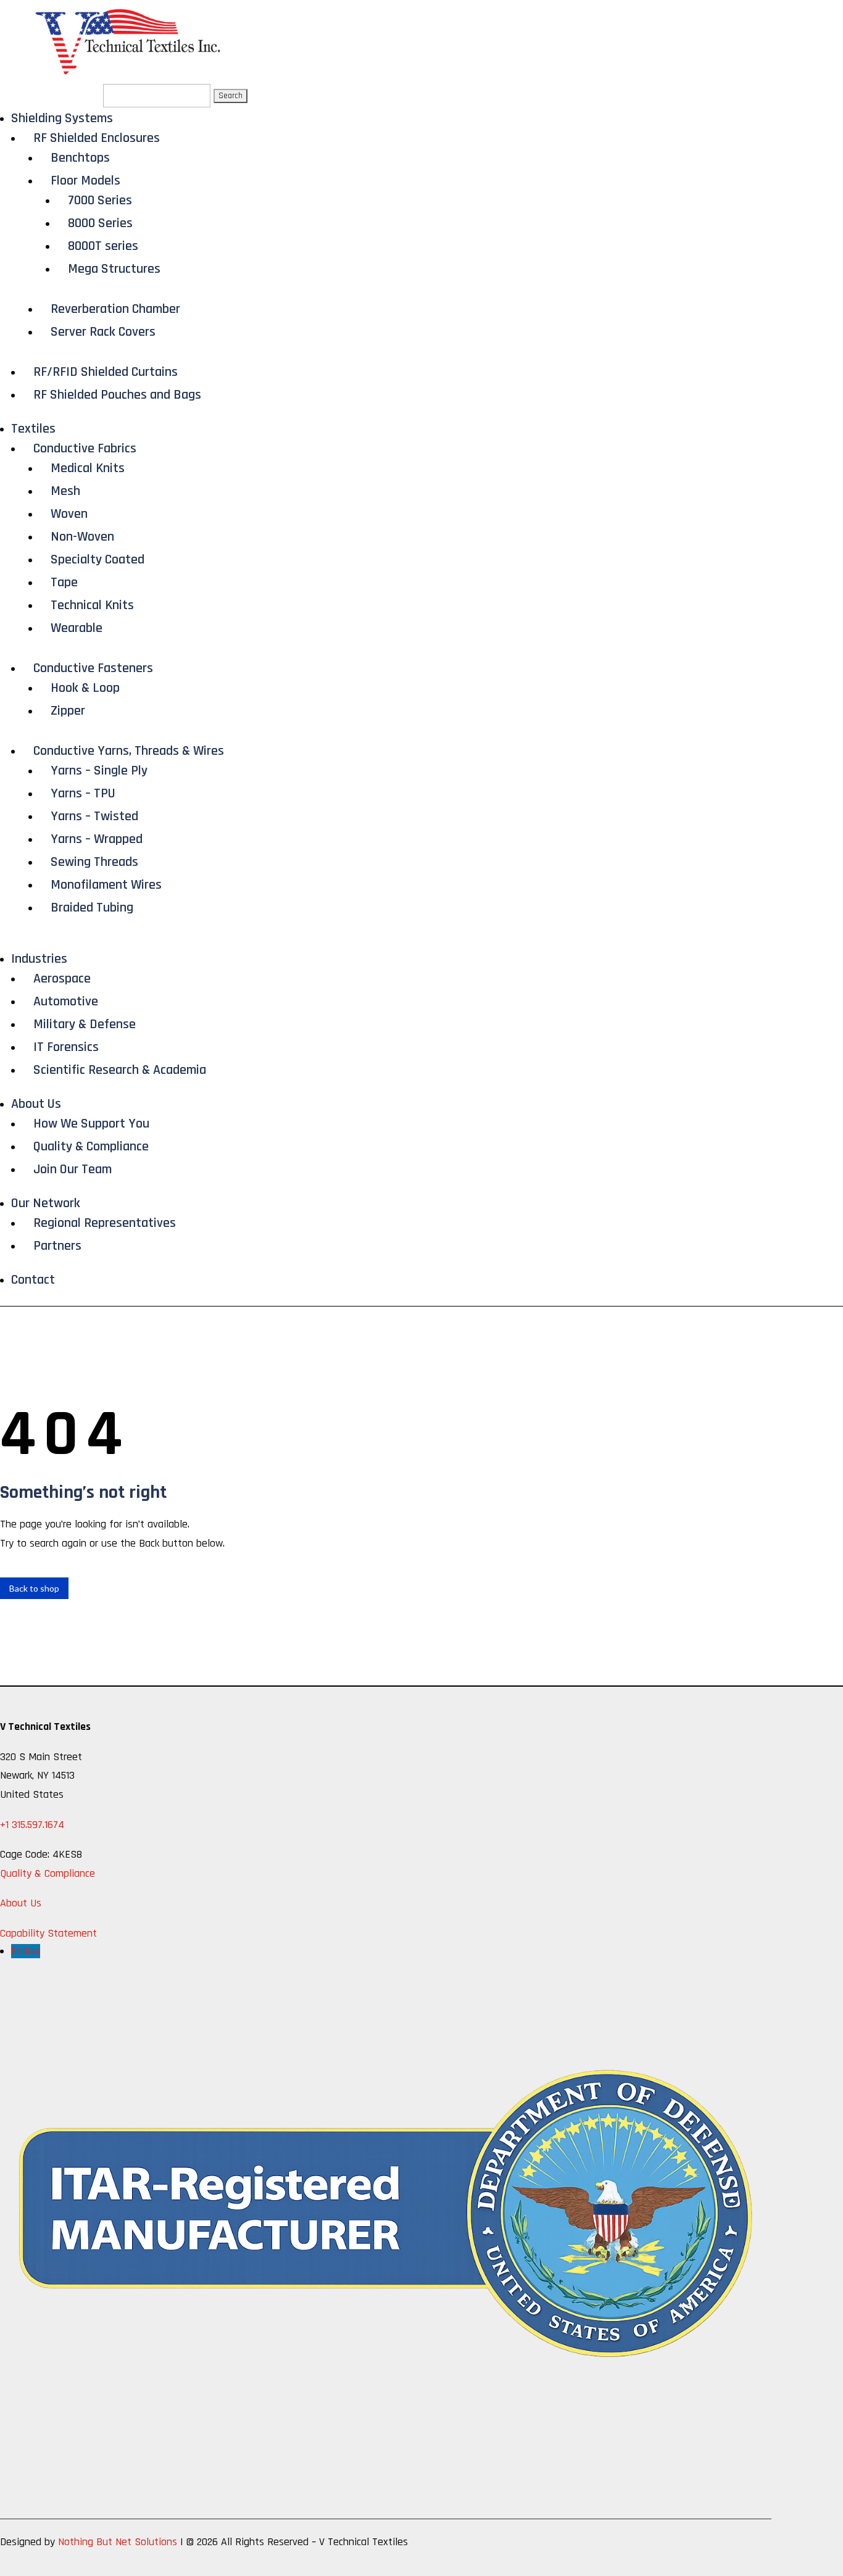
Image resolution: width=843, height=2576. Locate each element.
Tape (64, 583)
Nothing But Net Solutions (118, 2542)
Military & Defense (85, 1024)
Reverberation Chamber (115, 309)
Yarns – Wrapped (97, 839)
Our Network (46, 1203)
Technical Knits (92, 605)
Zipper (68, 711)
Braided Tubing (92, 908)
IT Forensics (66, 1047)
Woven (69, 514)
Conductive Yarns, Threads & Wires (129, 751)
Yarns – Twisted (94, 816)
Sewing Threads (94, 862)
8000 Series (100, 223)
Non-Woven (82, 537)
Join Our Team (73, 1170)
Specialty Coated (98, 560)
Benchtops (80, 158)
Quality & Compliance (91, 1147)
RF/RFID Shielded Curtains (106, 372)
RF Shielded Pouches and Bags (117, 395)
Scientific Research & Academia (120, 1070)
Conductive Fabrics (85, 449)
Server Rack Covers (103, 332)
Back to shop (34, 1588)
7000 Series (100, 201)
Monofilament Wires (106, 885)
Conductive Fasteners (93, 668)
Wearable (77, 628)
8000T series (103, 246)
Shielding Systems (62, 118)
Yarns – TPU (83, 794)
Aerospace (62, 979)
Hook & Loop (85, 688)
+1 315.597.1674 (32, 1825)
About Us (36, 1104)
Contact (33, 1280)
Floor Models (85, 181)
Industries (39, 959)
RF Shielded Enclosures (97, 138)
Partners (57, 1246)
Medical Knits (88, 468)
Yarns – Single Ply (99, 771)
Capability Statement (48, 1933)
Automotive (66, 1002)
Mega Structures (114, 269)
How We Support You (91, 1124)
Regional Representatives (105, 1223)
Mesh (65, 491)
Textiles (33, 429)
